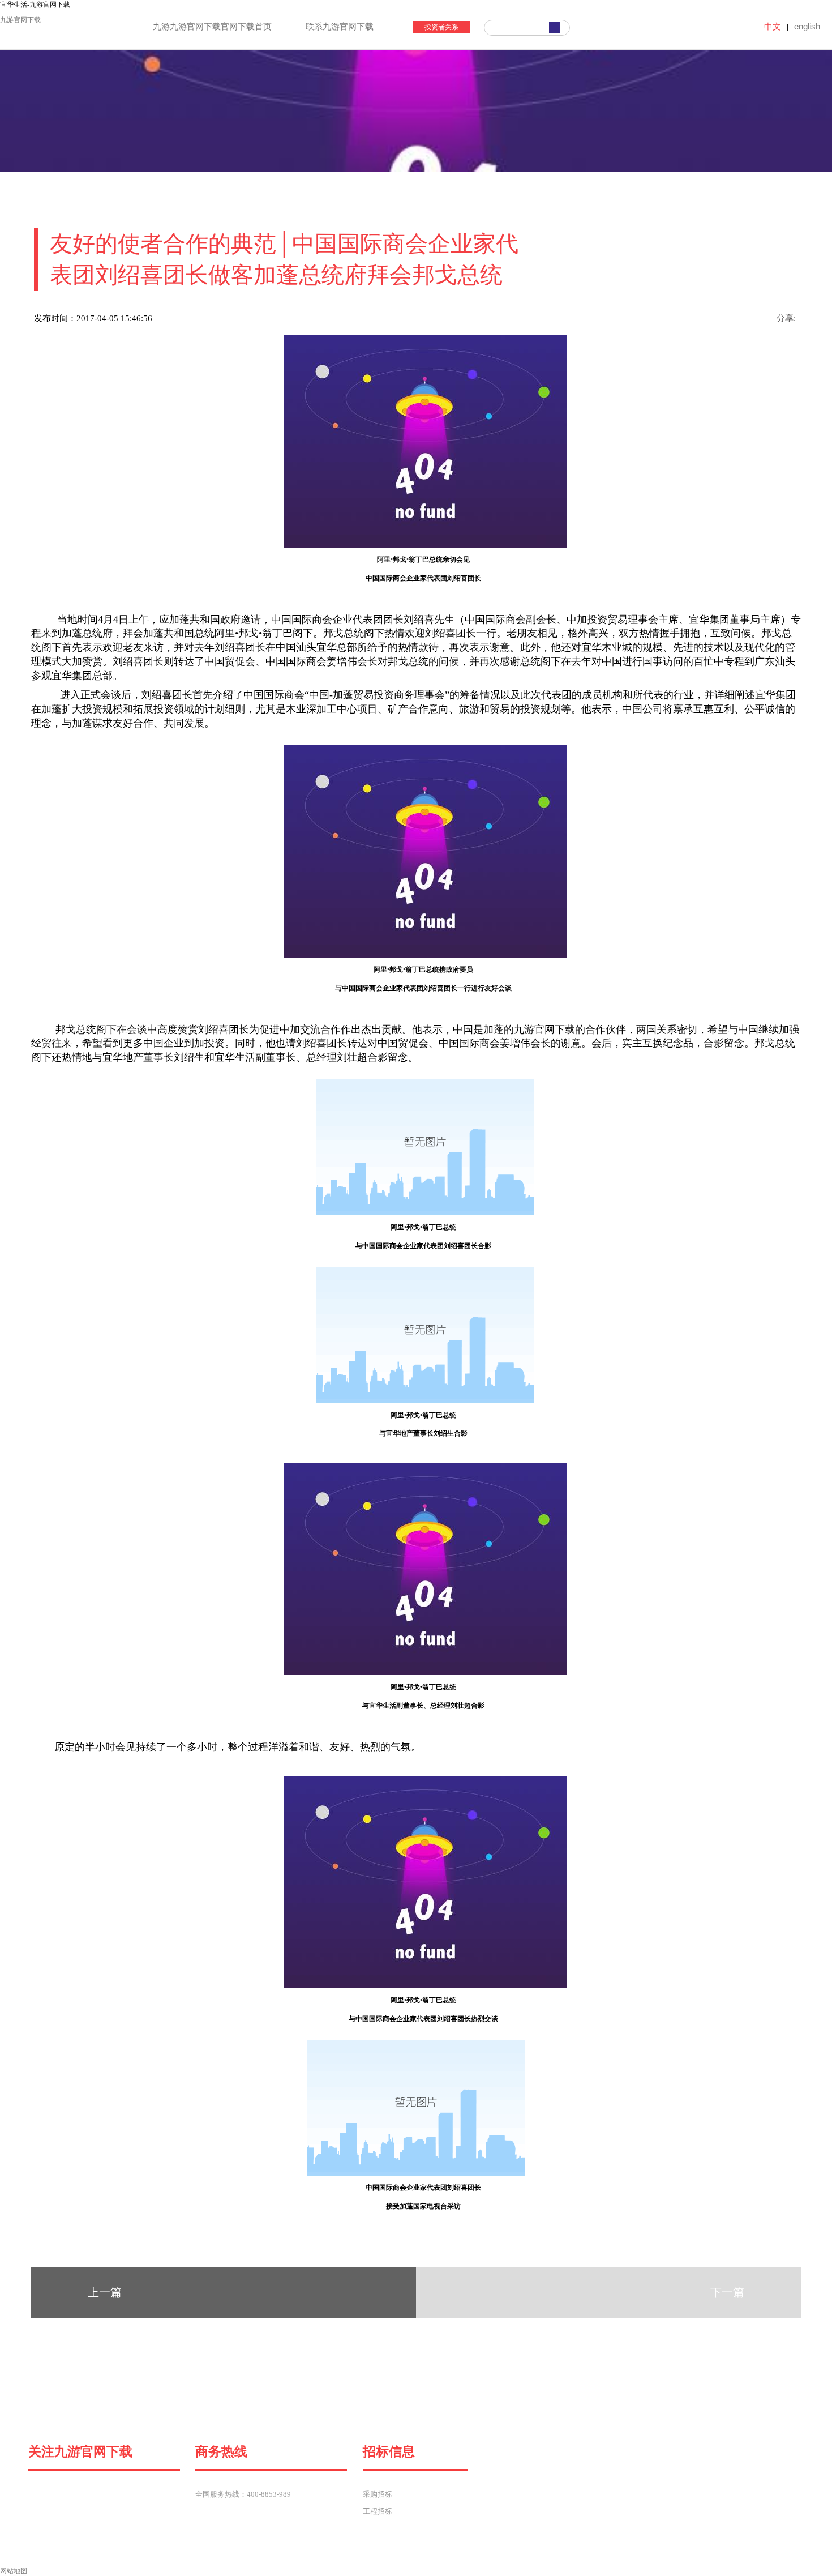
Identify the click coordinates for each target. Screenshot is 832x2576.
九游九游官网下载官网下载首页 (212, 27)
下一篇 (727, 2292)
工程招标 (378, 2511)
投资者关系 (441, 27)
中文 (773, 26)
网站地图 (14, 2571)
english (807, 26)
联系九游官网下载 (340, 27)
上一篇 (105, 2292)
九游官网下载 (20, 20)
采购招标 (378, 2494)
